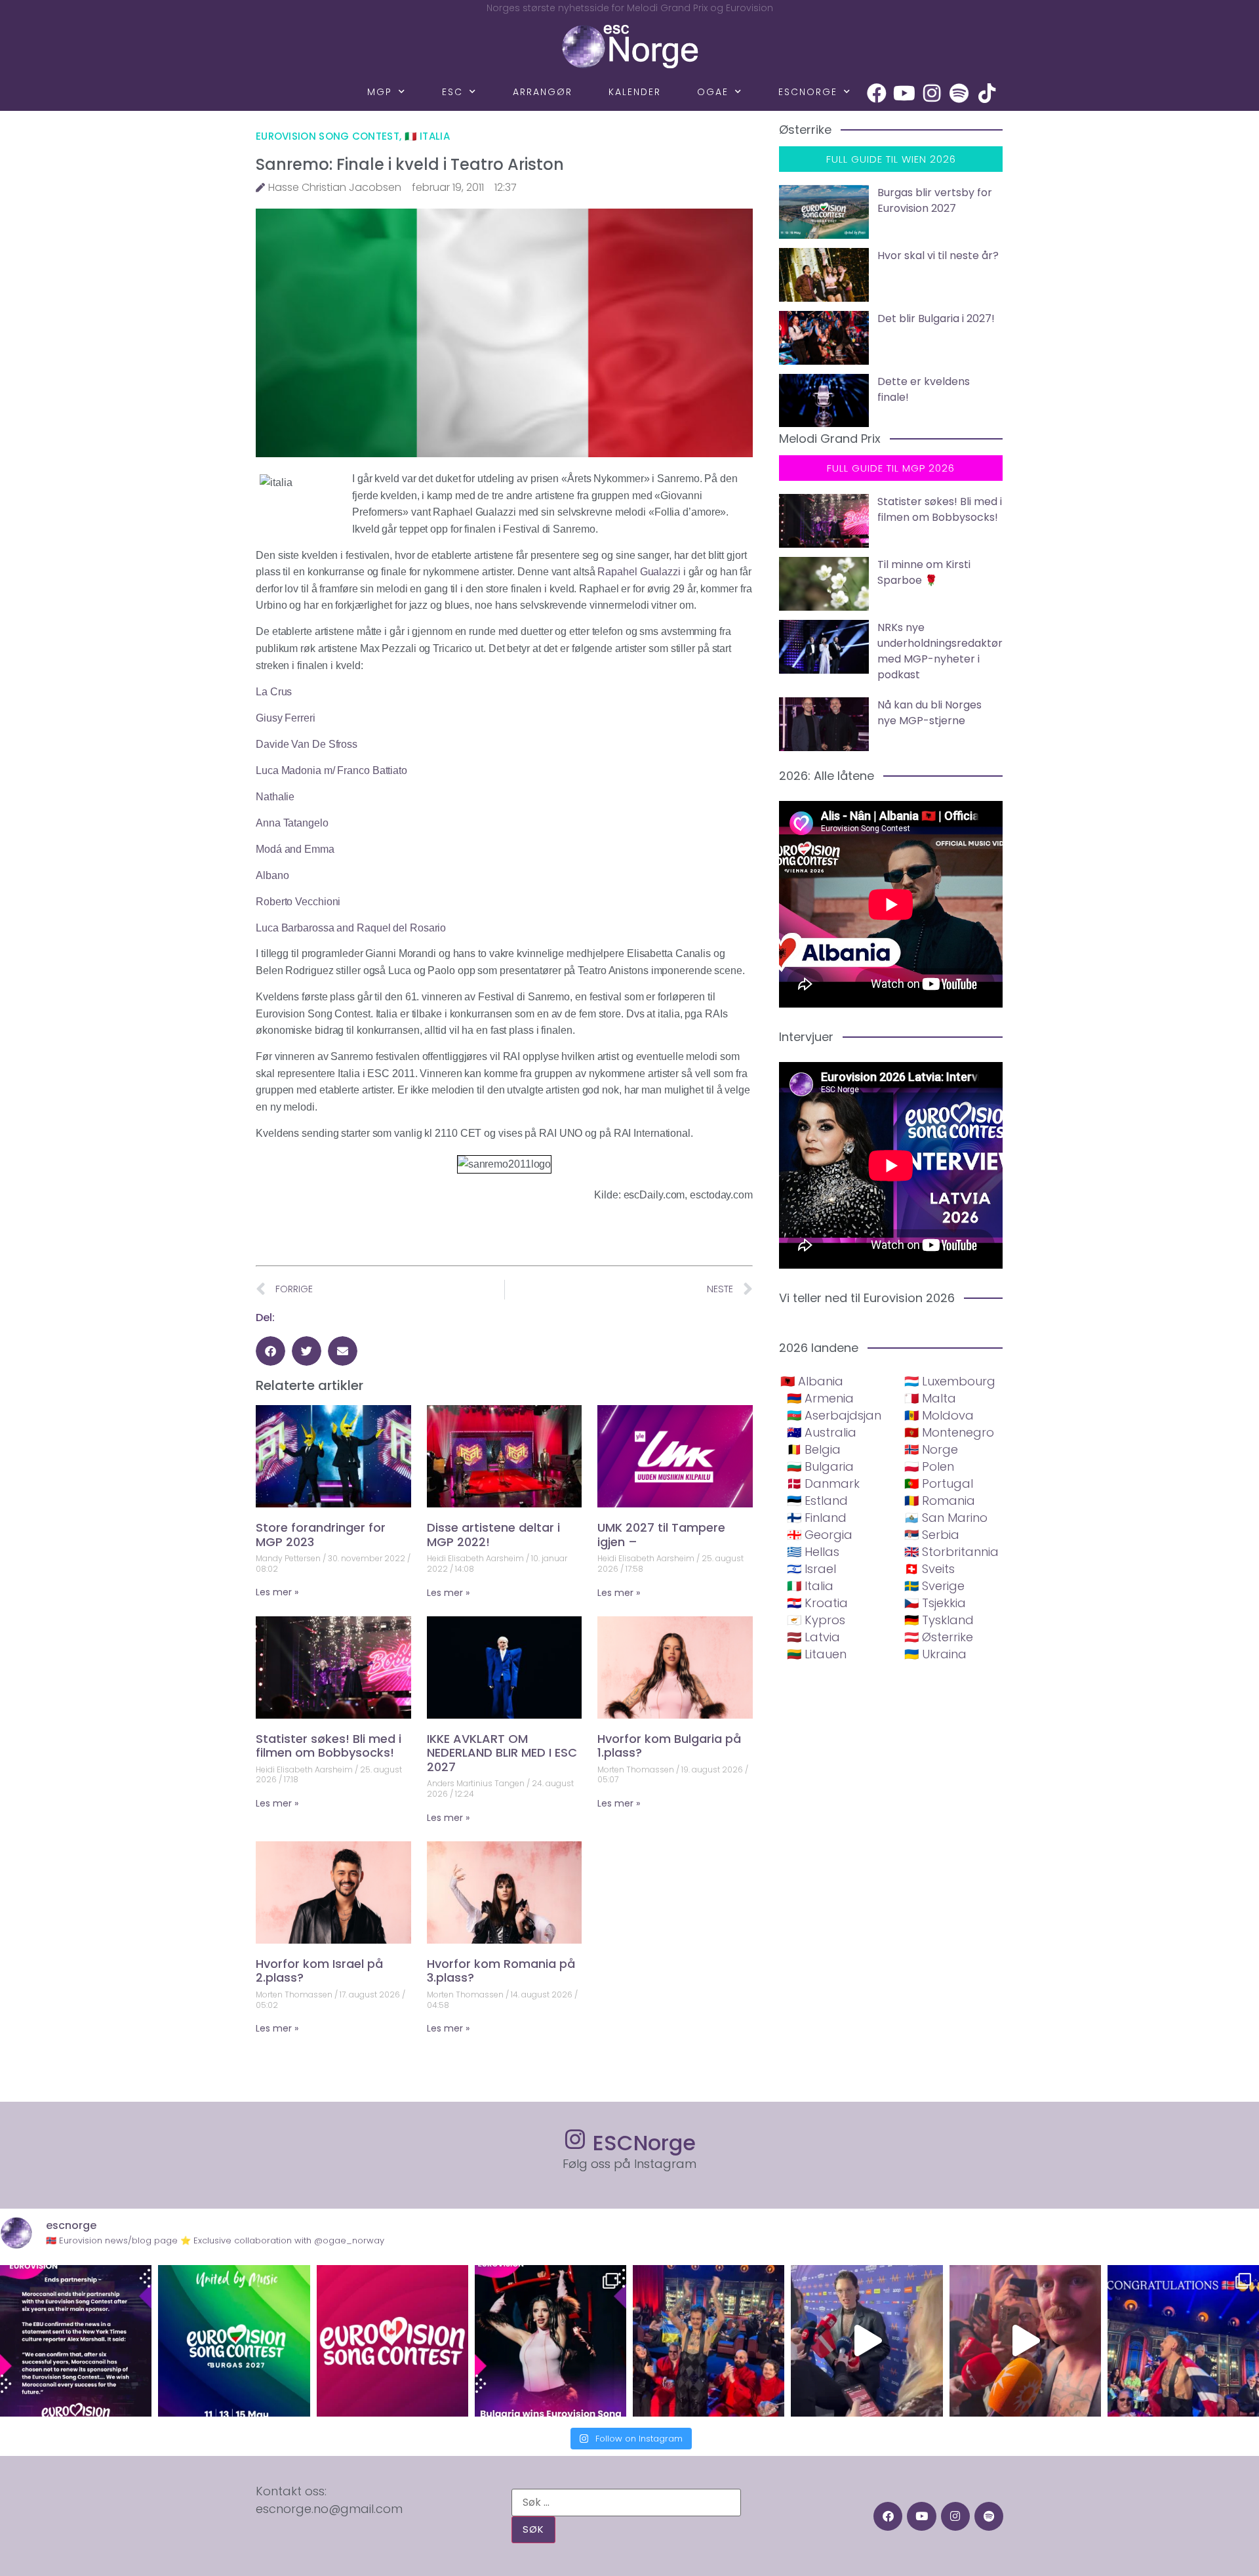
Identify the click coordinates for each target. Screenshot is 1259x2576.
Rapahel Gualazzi (638, 572)
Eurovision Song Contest (328, 136)
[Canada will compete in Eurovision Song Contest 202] (392, 2341)
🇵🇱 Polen (929, 1466)
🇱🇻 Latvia (813, 1637)
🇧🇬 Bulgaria (820, 1466)
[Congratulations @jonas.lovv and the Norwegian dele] (1183, 2341)
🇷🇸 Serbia (932, 1535)
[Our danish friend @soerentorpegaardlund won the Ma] (867, 2341)
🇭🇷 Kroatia (817, 1603)
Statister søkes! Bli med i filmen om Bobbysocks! (329, 1746)
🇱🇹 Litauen (817, 1654)
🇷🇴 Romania (940, 1501)
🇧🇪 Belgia (814, 1449)
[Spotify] (959, 93)
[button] (270, 1351)
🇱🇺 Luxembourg (950, 1381)
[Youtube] (904, 93)
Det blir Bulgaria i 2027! (936, 318)
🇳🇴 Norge (931, 1449)
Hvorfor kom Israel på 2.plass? (319, 1971)
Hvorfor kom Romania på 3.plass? (501, 1971)
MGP (380, 92)
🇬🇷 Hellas (813, 1552)
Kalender (635, 92)
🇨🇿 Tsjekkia (935, 1603)
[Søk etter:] (626, 2503)
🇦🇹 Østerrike (939, 1637)
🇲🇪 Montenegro (949, 1432)
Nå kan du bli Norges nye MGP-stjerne (929, 713)
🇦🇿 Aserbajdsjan (834, 1415)
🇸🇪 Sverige (934, 1586)
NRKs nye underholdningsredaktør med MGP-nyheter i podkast (940, 651)
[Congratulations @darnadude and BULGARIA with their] (550, 2341)
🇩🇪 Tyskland (939, 1620)
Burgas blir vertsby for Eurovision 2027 (935, 200)
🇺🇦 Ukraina (935, 1654)
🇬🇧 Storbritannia (951, 1552)
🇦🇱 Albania (812, 1381)
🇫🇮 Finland (817, 1518)
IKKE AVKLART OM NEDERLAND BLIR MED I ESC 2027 (502, 1753)
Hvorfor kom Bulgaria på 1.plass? (669, 1746)
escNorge (808, 92)
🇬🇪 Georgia (820, 1535)
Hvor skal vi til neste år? (938, 256)
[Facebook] (877, 93)
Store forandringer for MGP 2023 (321, 1535)
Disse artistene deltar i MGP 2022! (493, 1535)
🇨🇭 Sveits (929, 1569)
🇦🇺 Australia (822, 1432)
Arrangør (543, 92)
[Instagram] (932, 93)
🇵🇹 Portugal (939, 1483)
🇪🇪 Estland (817, 1501)
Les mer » (277, 1592)
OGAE (713, 92)
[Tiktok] (987, 93)
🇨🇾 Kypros (816, 1620)
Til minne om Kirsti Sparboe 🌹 (924, 572)
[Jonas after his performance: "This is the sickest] (709, 2341)
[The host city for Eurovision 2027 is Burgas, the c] (234, 2341)
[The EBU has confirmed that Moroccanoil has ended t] (76, 2341)
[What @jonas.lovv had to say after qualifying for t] (1025, 2341)
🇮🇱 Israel (811, 1569)
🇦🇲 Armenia (820, 1398)
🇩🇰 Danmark (823, 1483)
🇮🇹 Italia (427, 136)
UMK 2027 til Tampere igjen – (661, 1535)
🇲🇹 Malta (930, 1398)
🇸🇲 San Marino (946, 1518)
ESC (452, 92)
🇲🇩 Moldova (939, 1415)
